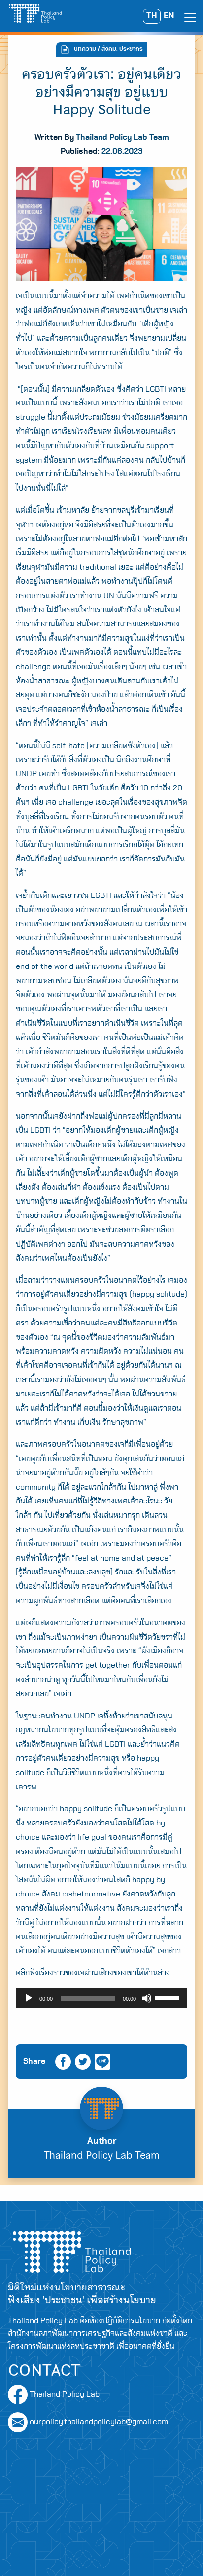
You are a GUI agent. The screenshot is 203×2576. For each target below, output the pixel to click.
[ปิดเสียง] (147, 1998)
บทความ (85, 49)
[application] (101, 1998)
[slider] (169, 1997)
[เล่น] (29, 1998)
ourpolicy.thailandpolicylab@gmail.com (99, 2422)
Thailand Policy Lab (64, 2394)
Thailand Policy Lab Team (122, 137)
